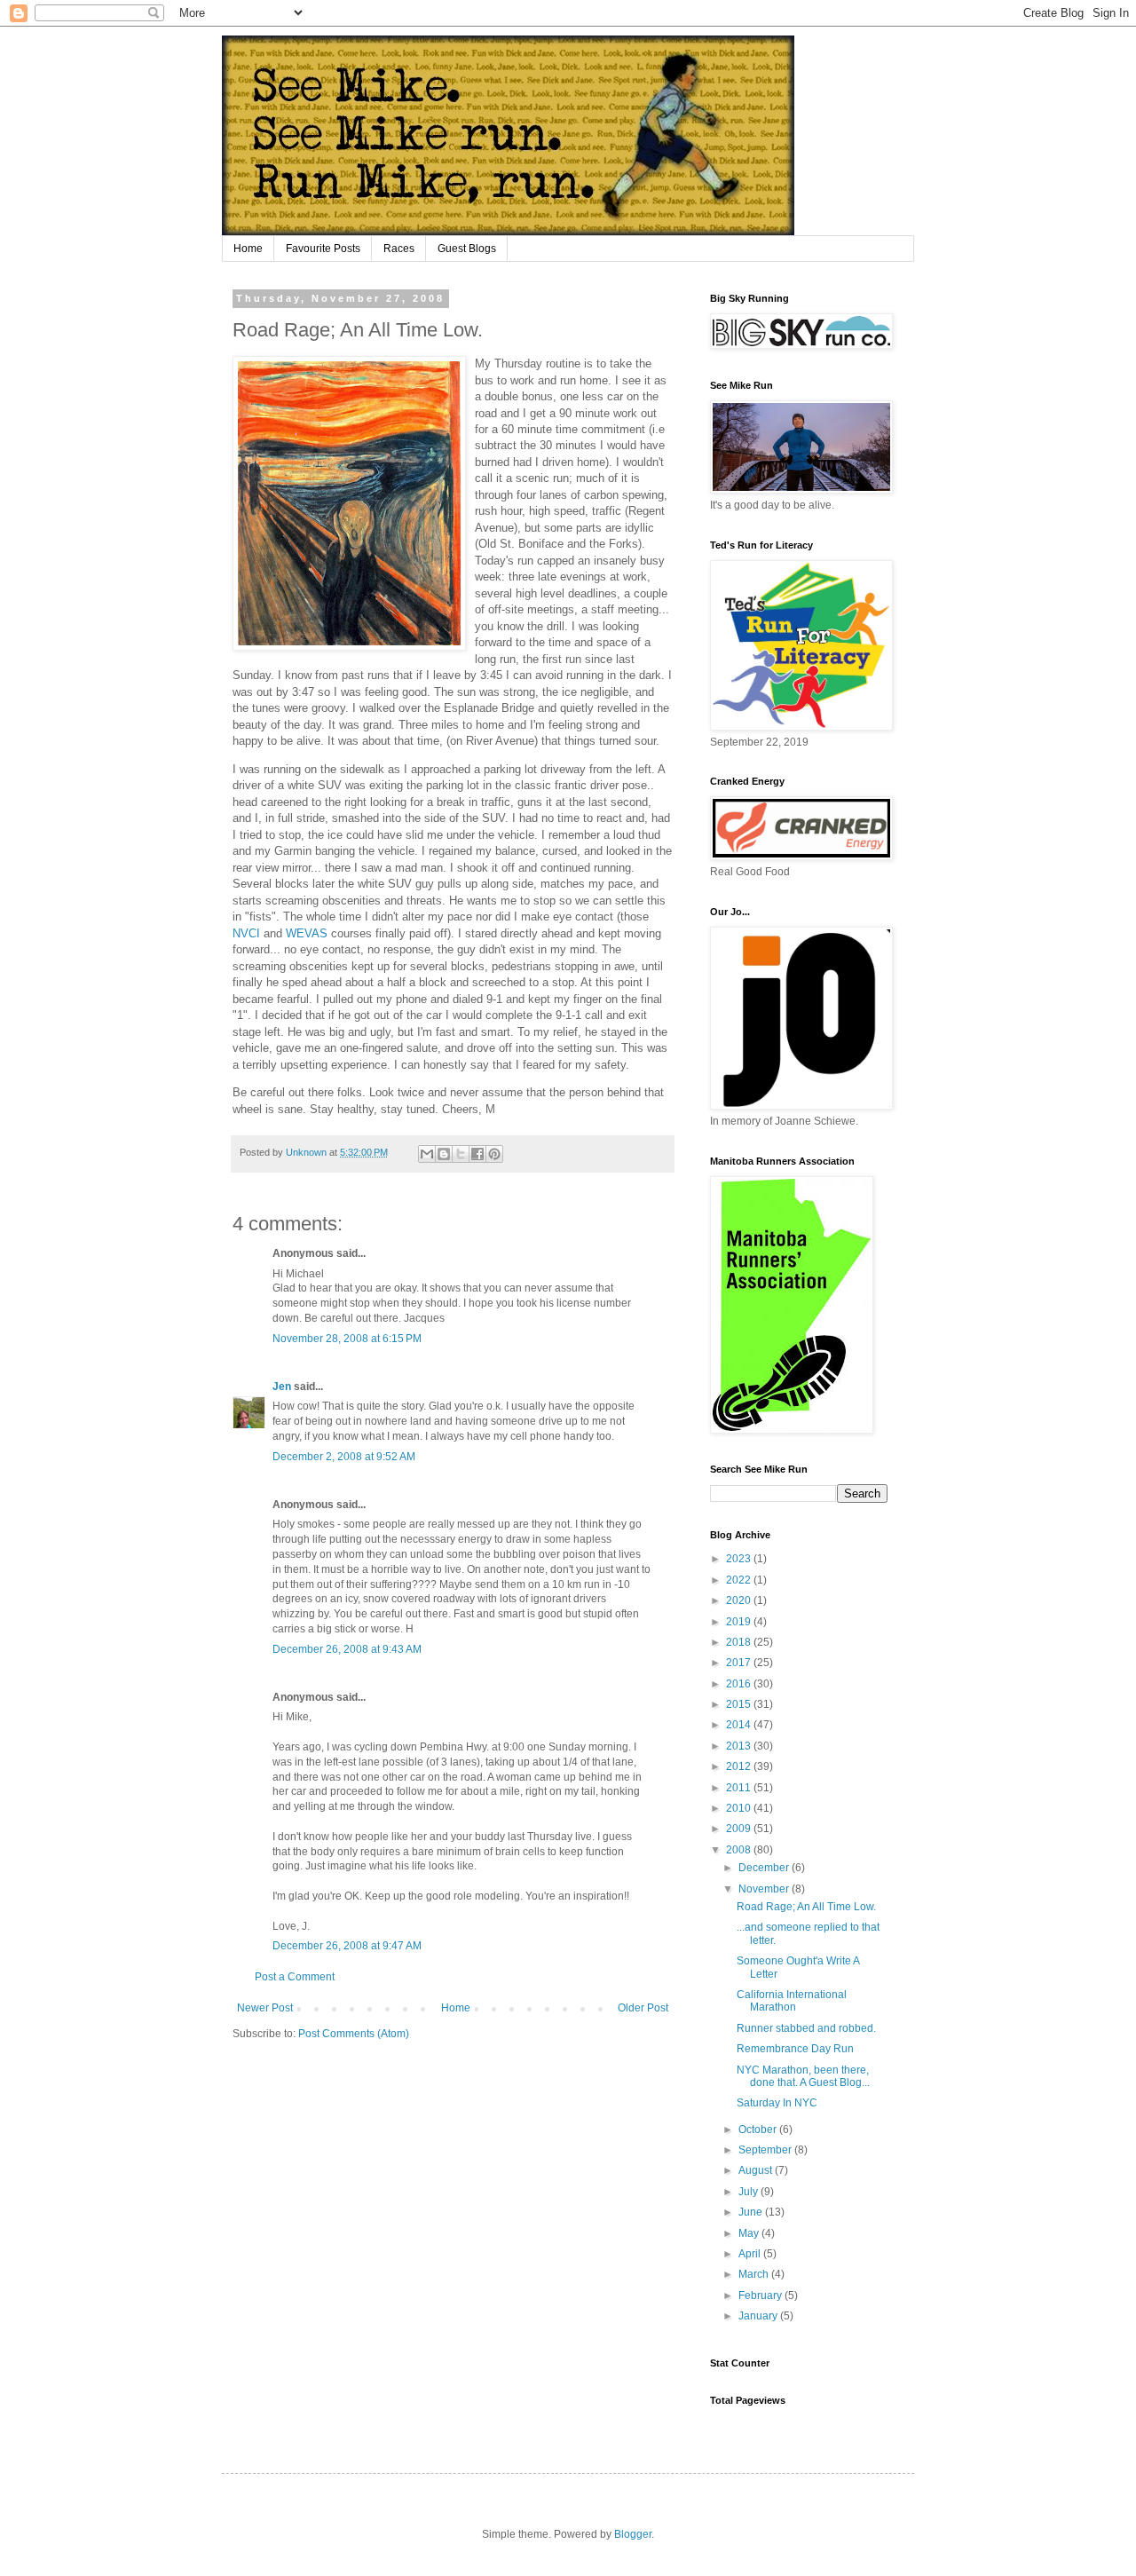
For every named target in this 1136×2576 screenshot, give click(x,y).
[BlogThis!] (444, 1154)
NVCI (246, 933)
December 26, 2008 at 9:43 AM (347, 1649)
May (750, 2233)
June (752, 2212)
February (761, 2295)
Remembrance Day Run (795, 2049)
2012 (740, 1766)
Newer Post (265, 2008)
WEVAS (307, 933)
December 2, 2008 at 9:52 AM (344, 1457)
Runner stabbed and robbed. (806, 2028)
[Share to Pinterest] (494, 1154)
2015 (740, 1704)
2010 (740, 1808)
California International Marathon (792, 2001)
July (749, 2192)
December (765, 1868)
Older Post (643, 2008)
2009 (740, 1829)
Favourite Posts (323, 249)
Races (399, 249)
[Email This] (427, 1154)
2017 (740, 1663)
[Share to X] (461, 1154)
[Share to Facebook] (477, 1154)
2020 (740, 1600)
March (755, 2274)
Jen (282, 1387)
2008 (740, 1850)
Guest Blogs (467, 249)
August (757, 2170)
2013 (740, 1746)
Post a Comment (295, 1977)
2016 (740, 1684)
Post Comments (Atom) (354, 2034)
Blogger (633, 2534)
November (765, 1889)
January (759, 2316)
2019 (740, 1622)
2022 (740, 1580)
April (751, 2254)
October (759, 2130)
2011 (740, 1788)
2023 (740, 1559)
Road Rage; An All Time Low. (806, 1907)
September (766, 2150)
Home (248, 249)
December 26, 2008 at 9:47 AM (347, 1946)
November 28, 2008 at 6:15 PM (347, 1339)
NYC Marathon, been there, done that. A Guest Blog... (803, 2076)
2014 (740, 1725)
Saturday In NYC (777, 2103)
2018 (740, 1642)
